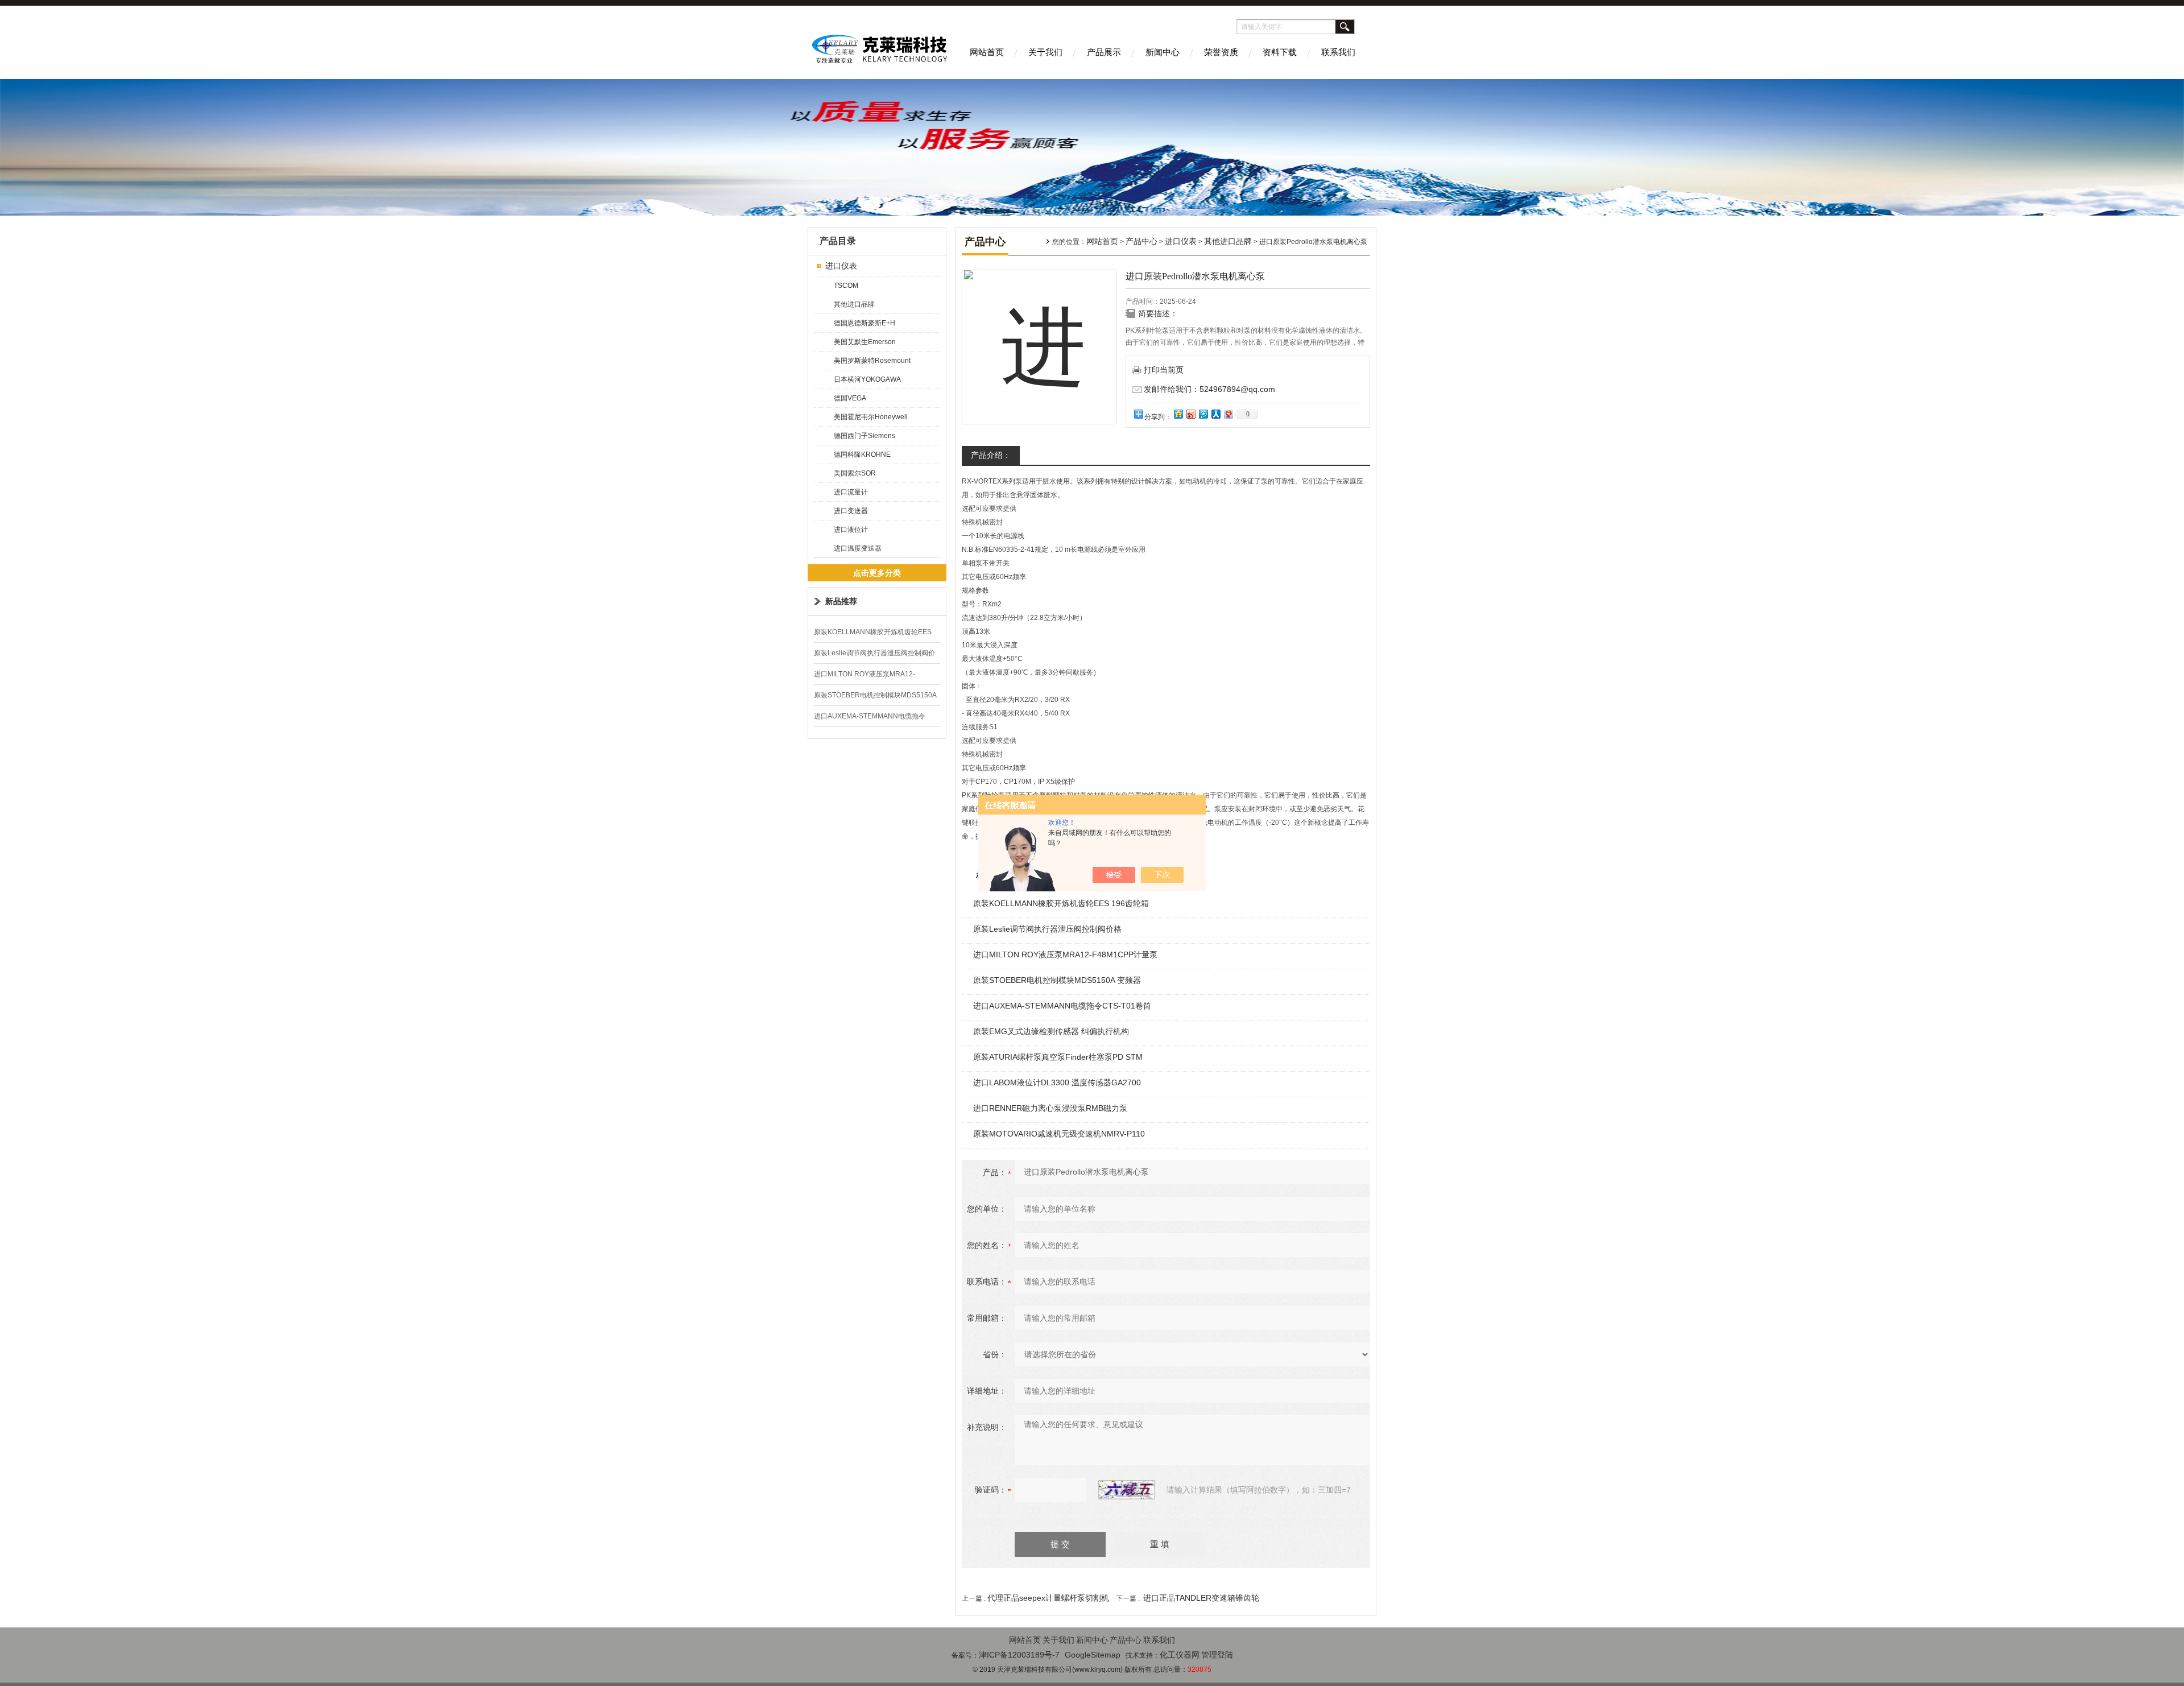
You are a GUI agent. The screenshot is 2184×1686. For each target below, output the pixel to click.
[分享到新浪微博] (1190, 414)
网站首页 (987, 52)
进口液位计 (851, 530)
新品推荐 (841, 601)
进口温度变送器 (858, 548)
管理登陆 (1217, 1655)
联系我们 (1338, 52)
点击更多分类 (877, 573)
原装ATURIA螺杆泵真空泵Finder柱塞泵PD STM (1058, 1057)
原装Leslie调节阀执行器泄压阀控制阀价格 (1047, 929)
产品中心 (1141, 241)
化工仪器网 (1180, 1655)
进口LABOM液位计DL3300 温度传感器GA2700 (1057, 1082)
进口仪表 (841, 266)
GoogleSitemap (1093, 1655)
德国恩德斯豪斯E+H (864, 323)
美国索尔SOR (855, 473)
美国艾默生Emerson (865, 342)
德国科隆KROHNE (862, 454)
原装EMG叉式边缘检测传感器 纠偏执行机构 (1051, 1031)
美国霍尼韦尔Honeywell (871, 417)
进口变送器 (851, 511)
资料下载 (1280, 52)
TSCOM (846, 286)
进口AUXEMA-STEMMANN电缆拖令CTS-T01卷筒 (1062, 1006)
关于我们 (1045, 52)
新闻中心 (1163, 52)
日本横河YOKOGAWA (867, 379)
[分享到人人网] (1215, 414)
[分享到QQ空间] (1178, 414)
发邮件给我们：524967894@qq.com (1209, 389)
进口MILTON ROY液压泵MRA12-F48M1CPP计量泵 (1065, 954)
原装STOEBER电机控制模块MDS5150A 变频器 (1057, 980)
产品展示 (1104, 52)
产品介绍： (991, 455)
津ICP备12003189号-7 (1019, 1655)
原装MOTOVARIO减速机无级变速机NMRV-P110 (1059, 1134)
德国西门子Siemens (864, 436)
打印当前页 (1164, 370)
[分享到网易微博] (1228, 414)
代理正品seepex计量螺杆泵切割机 (1048, 1598)
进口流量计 (851, 492)
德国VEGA (850, 398)
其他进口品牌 (854, 304)
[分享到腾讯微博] (1203, 414)
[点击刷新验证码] (1127, 1490)
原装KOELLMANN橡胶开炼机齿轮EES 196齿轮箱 (1061, 903)
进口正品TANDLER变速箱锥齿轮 (1201, 1598)
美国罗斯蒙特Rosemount (872, 361)
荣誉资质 (1221, 52)
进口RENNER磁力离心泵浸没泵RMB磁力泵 (1050, 1108)
